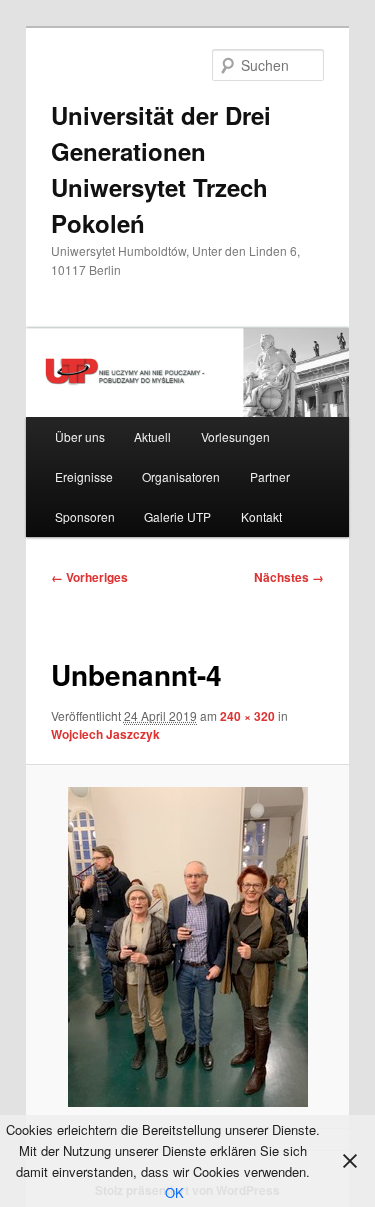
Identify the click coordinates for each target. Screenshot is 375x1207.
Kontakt (261, 516)
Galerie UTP (177, 516)
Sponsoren (85, 516)
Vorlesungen (235, 436)
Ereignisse (84, 476)
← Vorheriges (89, 577)
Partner (270, 476)
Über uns (80, 436)
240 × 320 (247, 716)
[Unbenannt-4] (187, 947)
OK (174, 1192)
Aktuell (152, 436)
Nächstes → (289, 577)
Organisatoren (181, 476)
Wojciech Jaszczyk (105, 734)
